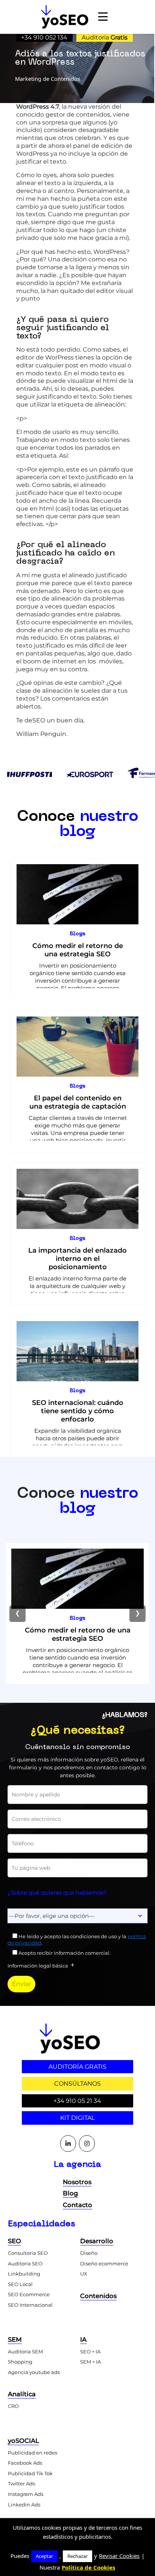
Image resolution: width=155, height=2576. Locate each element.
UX (84, 2274)
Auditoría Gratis (77, 2067)
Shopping (20, 2362)
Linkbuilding (24, 2274)
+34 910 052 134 (44, 37)
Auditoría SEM (25, 2351)
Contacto (77, 2205)
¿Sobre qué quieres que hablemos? (57, 1893)
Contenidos (98, 2296)
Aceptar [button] (44, 2556)
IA (83, 2339)
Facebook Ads (25, 2463)
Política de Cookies (88, 2567)
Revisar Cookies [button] (119, 2556)
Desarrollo (97, 2241)
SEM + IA (90, 2362)
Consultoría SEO (28, 2253)
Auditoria (105, 37)
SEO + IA (90, 2351)
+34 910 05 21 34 (77, 2101)
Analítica (22, 2394)
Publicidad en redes (33, 2453)
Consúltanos (77, 2084)
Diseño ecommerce (104, 2263)
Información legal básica (38, 1966)
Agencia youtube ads (34, 2372)
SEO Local (20, 2284)
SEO (14, 2241)
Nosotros (77, 2182)
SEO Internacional (30, 2305)
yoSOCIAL (24, 2441)
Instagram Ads (26, 2494)
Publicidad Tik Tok (30, 2473)
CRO (13, 2406)
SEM (15, 2339)
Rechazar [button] (77, 2556)
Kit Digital (77, 2118)
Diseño (89, 2253)
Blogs (78, 934)
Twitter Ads (21, 2483)
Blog (70, 2193)
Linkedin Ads (24, 2505)
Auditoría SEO (25, 2263)
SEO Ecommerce (29, 2294)
